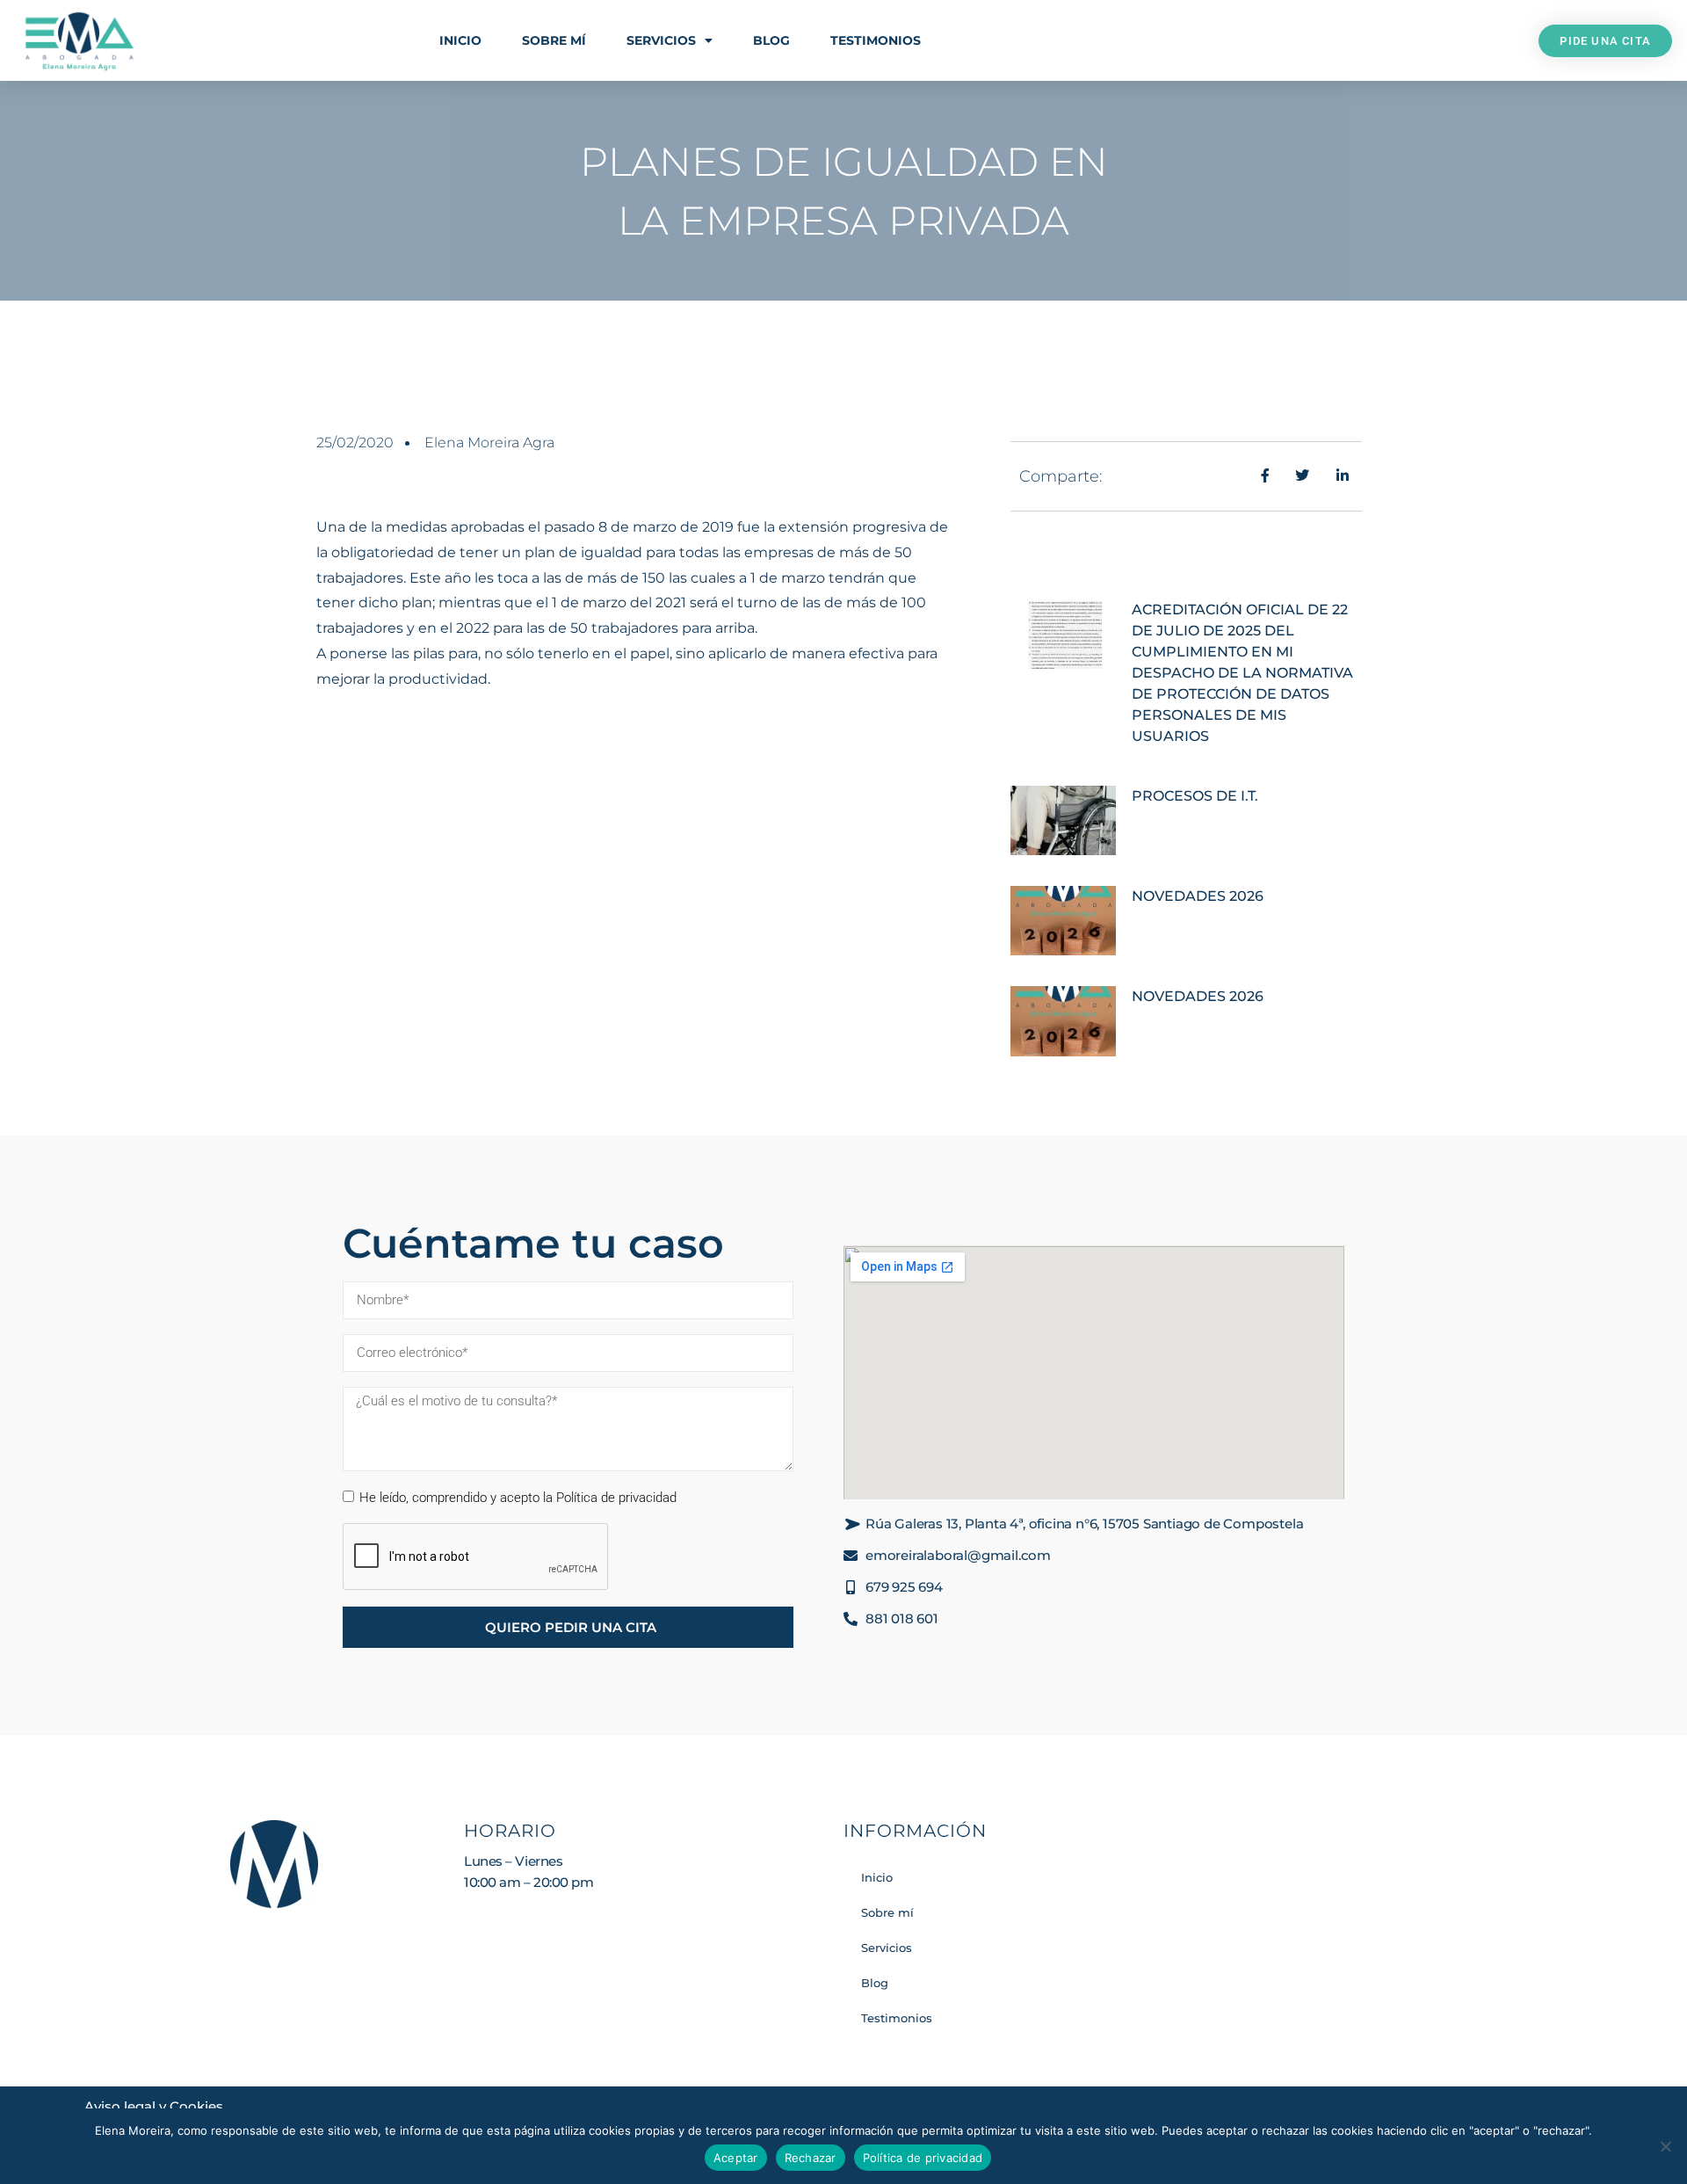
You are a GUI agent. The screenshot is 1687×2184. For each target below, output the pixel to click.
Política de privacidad (923, 2158)
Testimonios (876, 40)
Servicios (661, 40)
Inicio (460, 40)
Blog (771, 40)
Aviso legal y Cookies (154, 2106)
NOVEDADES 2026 (1198, 896)
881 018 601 (902, 1618)
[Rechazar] (1665, 2146)
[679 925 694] (851, 1587)
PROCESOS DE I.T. (1195, 796)
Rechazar (811, 2158)
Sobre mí (554, 40)
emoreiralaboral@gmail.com (958, 1555)
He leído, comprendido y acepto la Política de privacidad (518, 1498)
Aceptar (736, 2158)
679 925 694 (904, 1587)
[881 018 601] (851, 1619)
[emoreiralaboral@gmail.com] (851, 1556)
